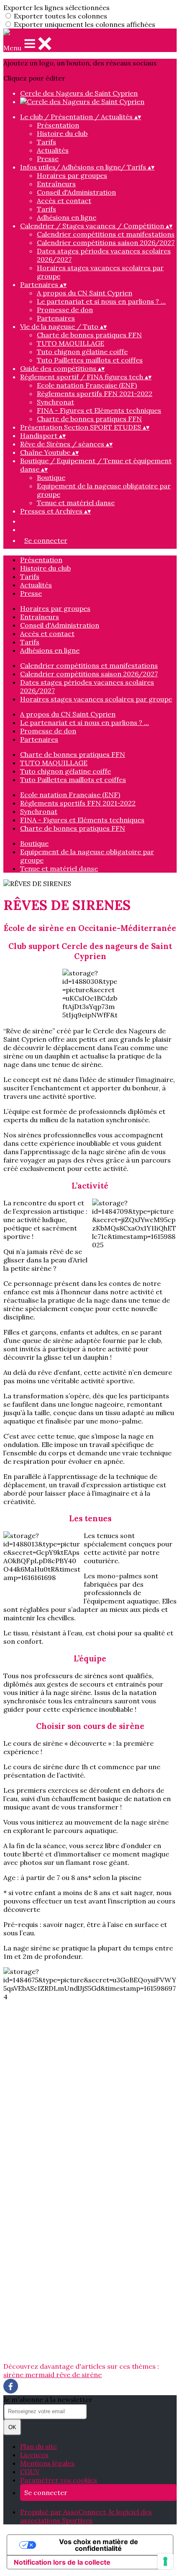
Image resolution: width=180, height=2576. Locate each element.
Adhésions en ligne (67, 217)
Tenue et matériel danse (76, 503)
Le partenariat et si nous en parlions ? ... (101, 301)
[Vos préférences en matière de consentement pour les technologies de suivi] (165, 2561)
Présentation (58, 125)
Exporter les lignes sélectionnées (57, 8)
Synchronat (55, 402)
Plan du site (39, 2446)
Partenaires (56, 318)
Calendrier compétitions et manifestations (106, 234)
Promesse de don (65, 310)
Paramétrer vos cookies (59, 2480)
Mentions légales (47, 2463)
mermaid (41, 2375)
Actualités (53, 150)
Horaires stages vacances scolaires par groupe (96, 699)
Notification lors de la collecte (62, 2562)
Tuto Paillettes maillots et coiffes (90, 360)
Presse (48, 159)
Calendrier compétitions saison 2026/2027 (106, 242)
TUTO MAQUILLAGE (71, 343)
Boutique (51, 477)
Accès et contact (64, 201)
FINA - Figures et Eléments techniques (99, 410)
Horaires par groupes (72, 175)
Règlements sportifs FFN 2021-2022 (95, 394)
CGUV (30, 2472)
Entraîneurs (56, 184)
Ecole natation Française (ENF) (87, 385)
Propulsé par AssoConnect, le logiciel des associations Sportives (86, 2516)
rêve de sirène (79, 2375)
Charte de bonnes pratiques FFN (89, 335)
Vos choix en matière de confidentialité (99, 2545)
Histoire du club (62, 133)
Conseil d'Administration (76, 192)
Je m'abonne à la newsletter (48, 2399)
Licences (34, 2455)
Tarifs (46, 142)
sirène (14, 2375)
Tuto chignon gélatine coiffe (82, 352)
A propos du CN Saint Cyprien (85, 293)
